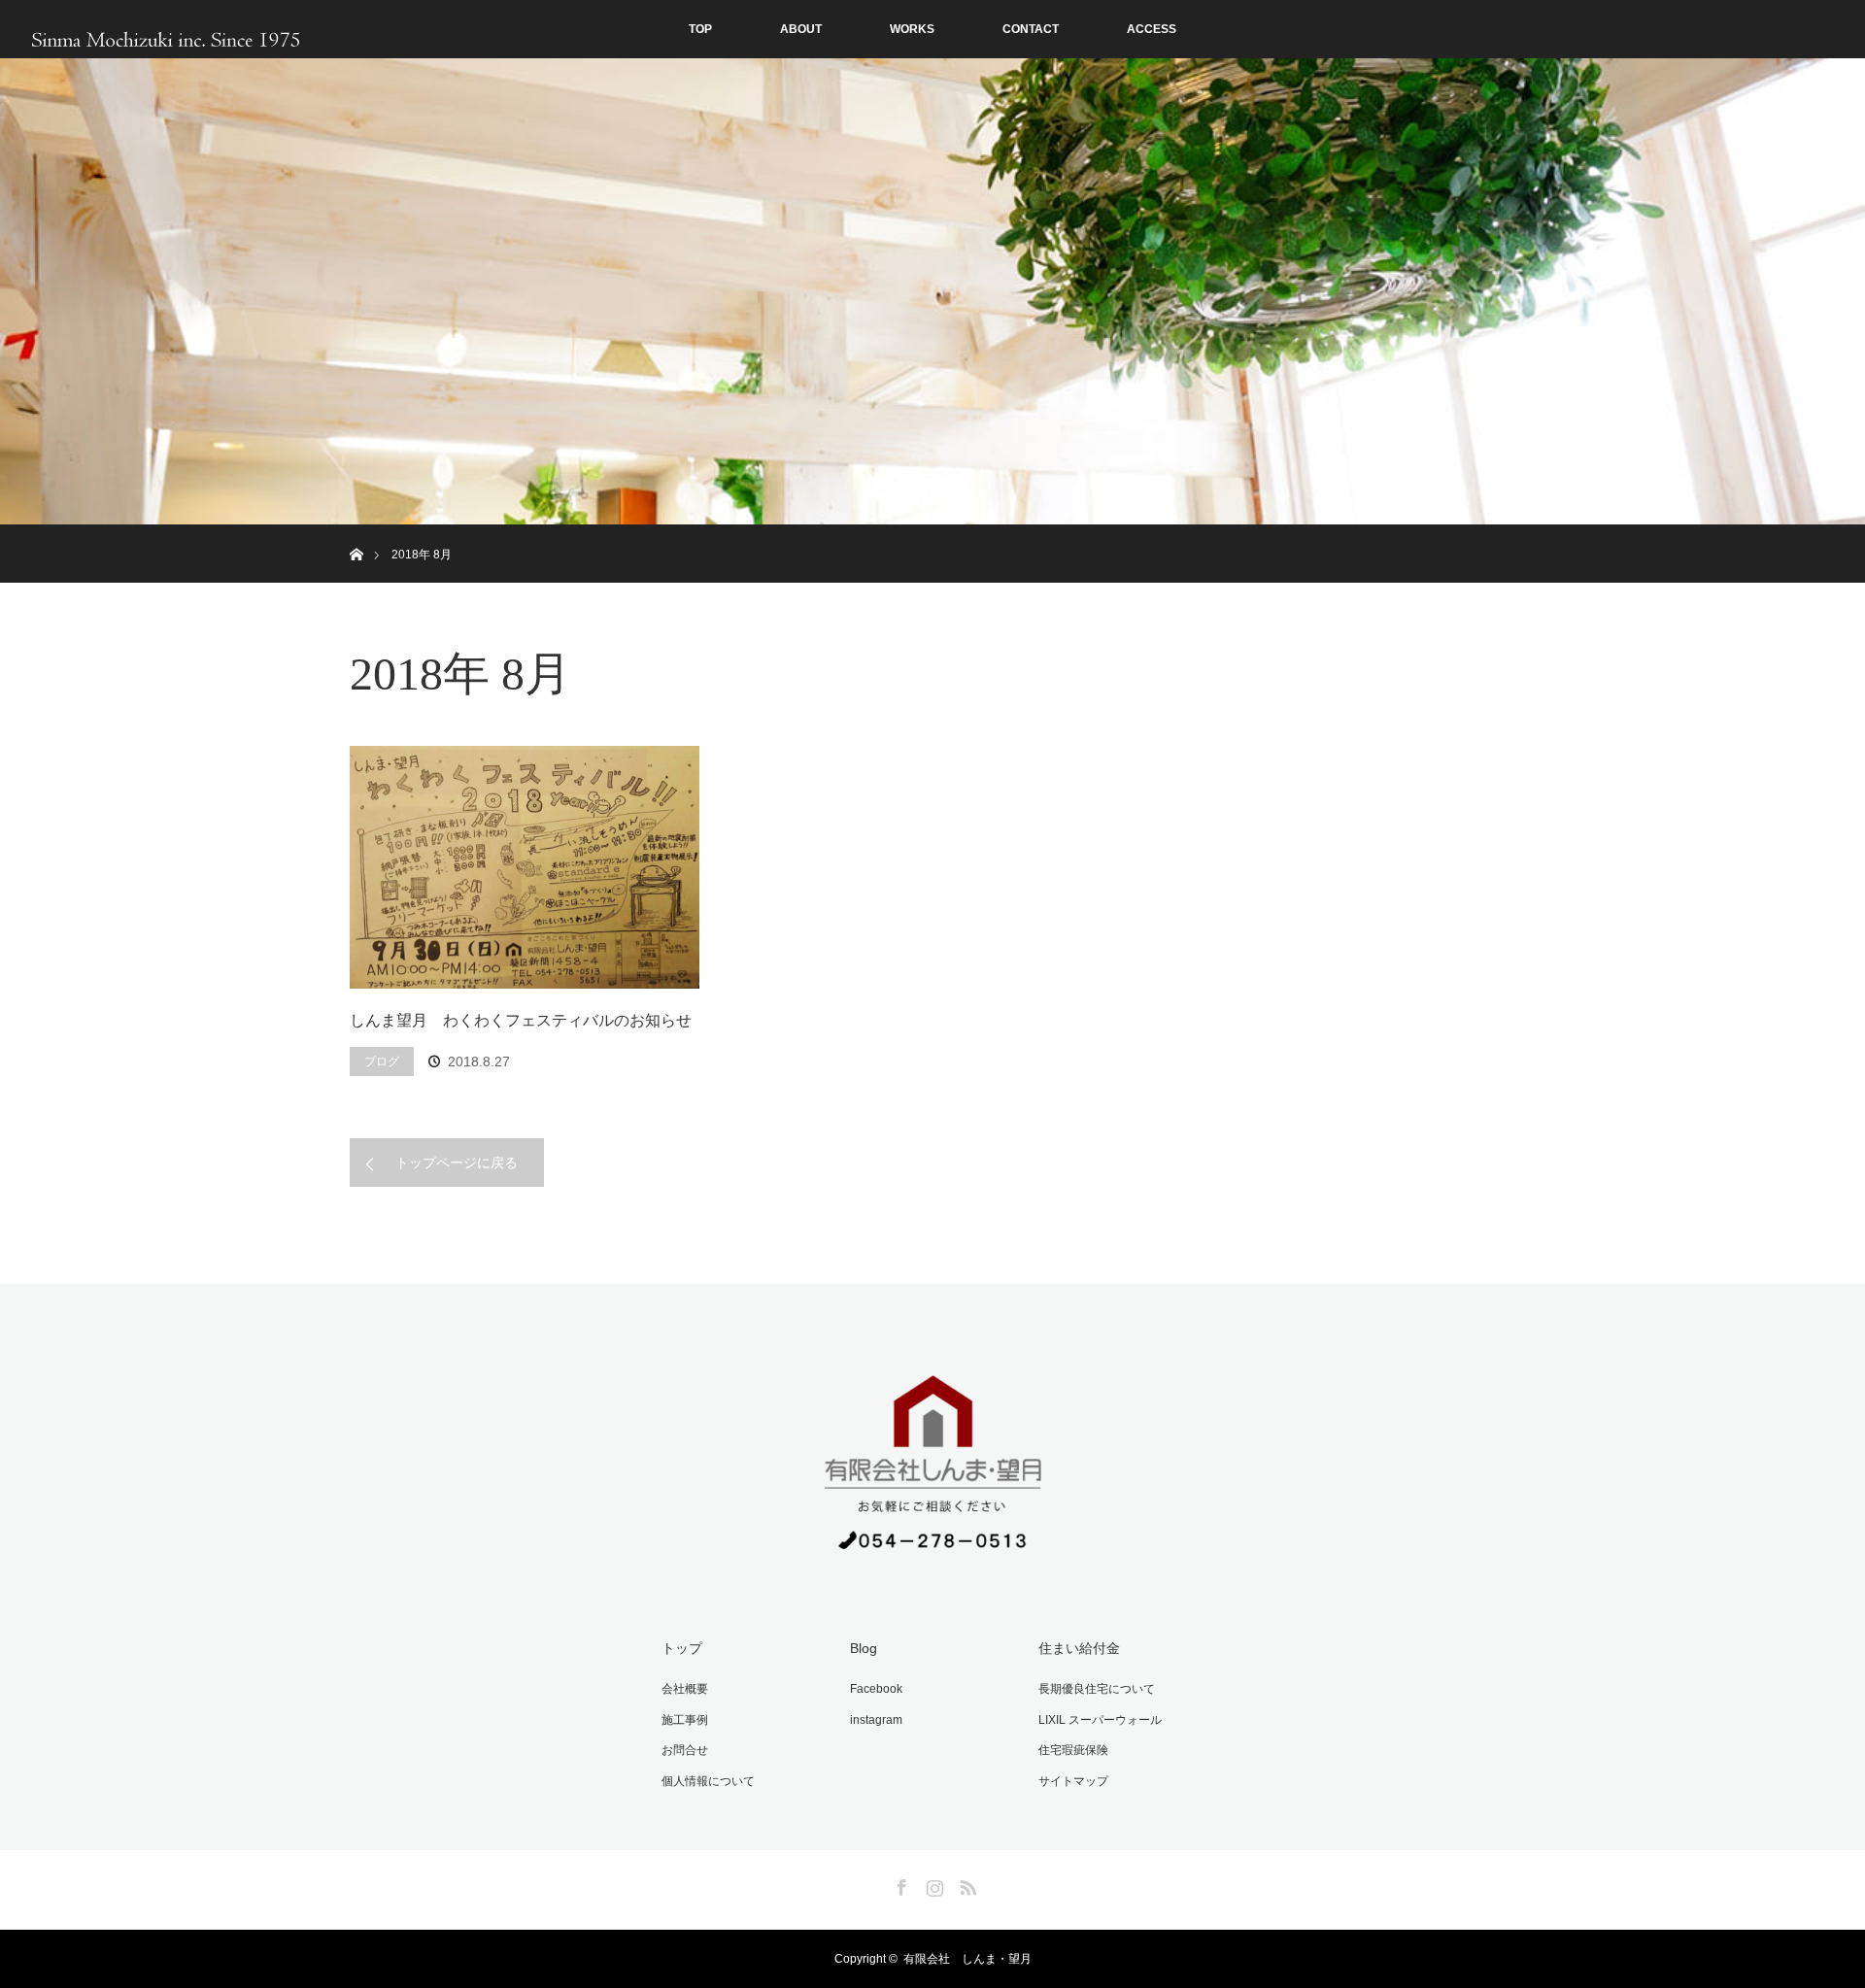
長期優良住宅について (1097, 1689)
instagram (876, 1720)
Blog (864, 1648)
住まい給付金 (1079, 1648)
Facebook (876, 1689)
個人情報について (708, 1781)
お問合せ (685, 1750)
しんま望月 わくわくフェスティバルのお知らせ (521, 1020)
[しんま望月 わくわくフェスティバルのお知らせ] (525, 867)
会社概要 (685, 1689)
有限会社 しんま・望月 (967, 1959)
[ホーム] (356, 532)
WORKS (912, 29)
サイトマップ (1073, 1781)
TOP (700, 29)
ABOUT (801, 29)
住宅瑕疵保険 (1073, 1750)
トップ (682, 1648)
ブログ (382, 1061)
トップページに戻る (457, 1162)
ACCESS (1152, 29)
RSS (966, 1884)
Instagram (932, 1884)
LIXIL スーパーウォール (1100, 1720)
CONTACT (1031, 29)
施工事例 (685, 1720)
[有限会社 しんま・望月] (932, 1559)
